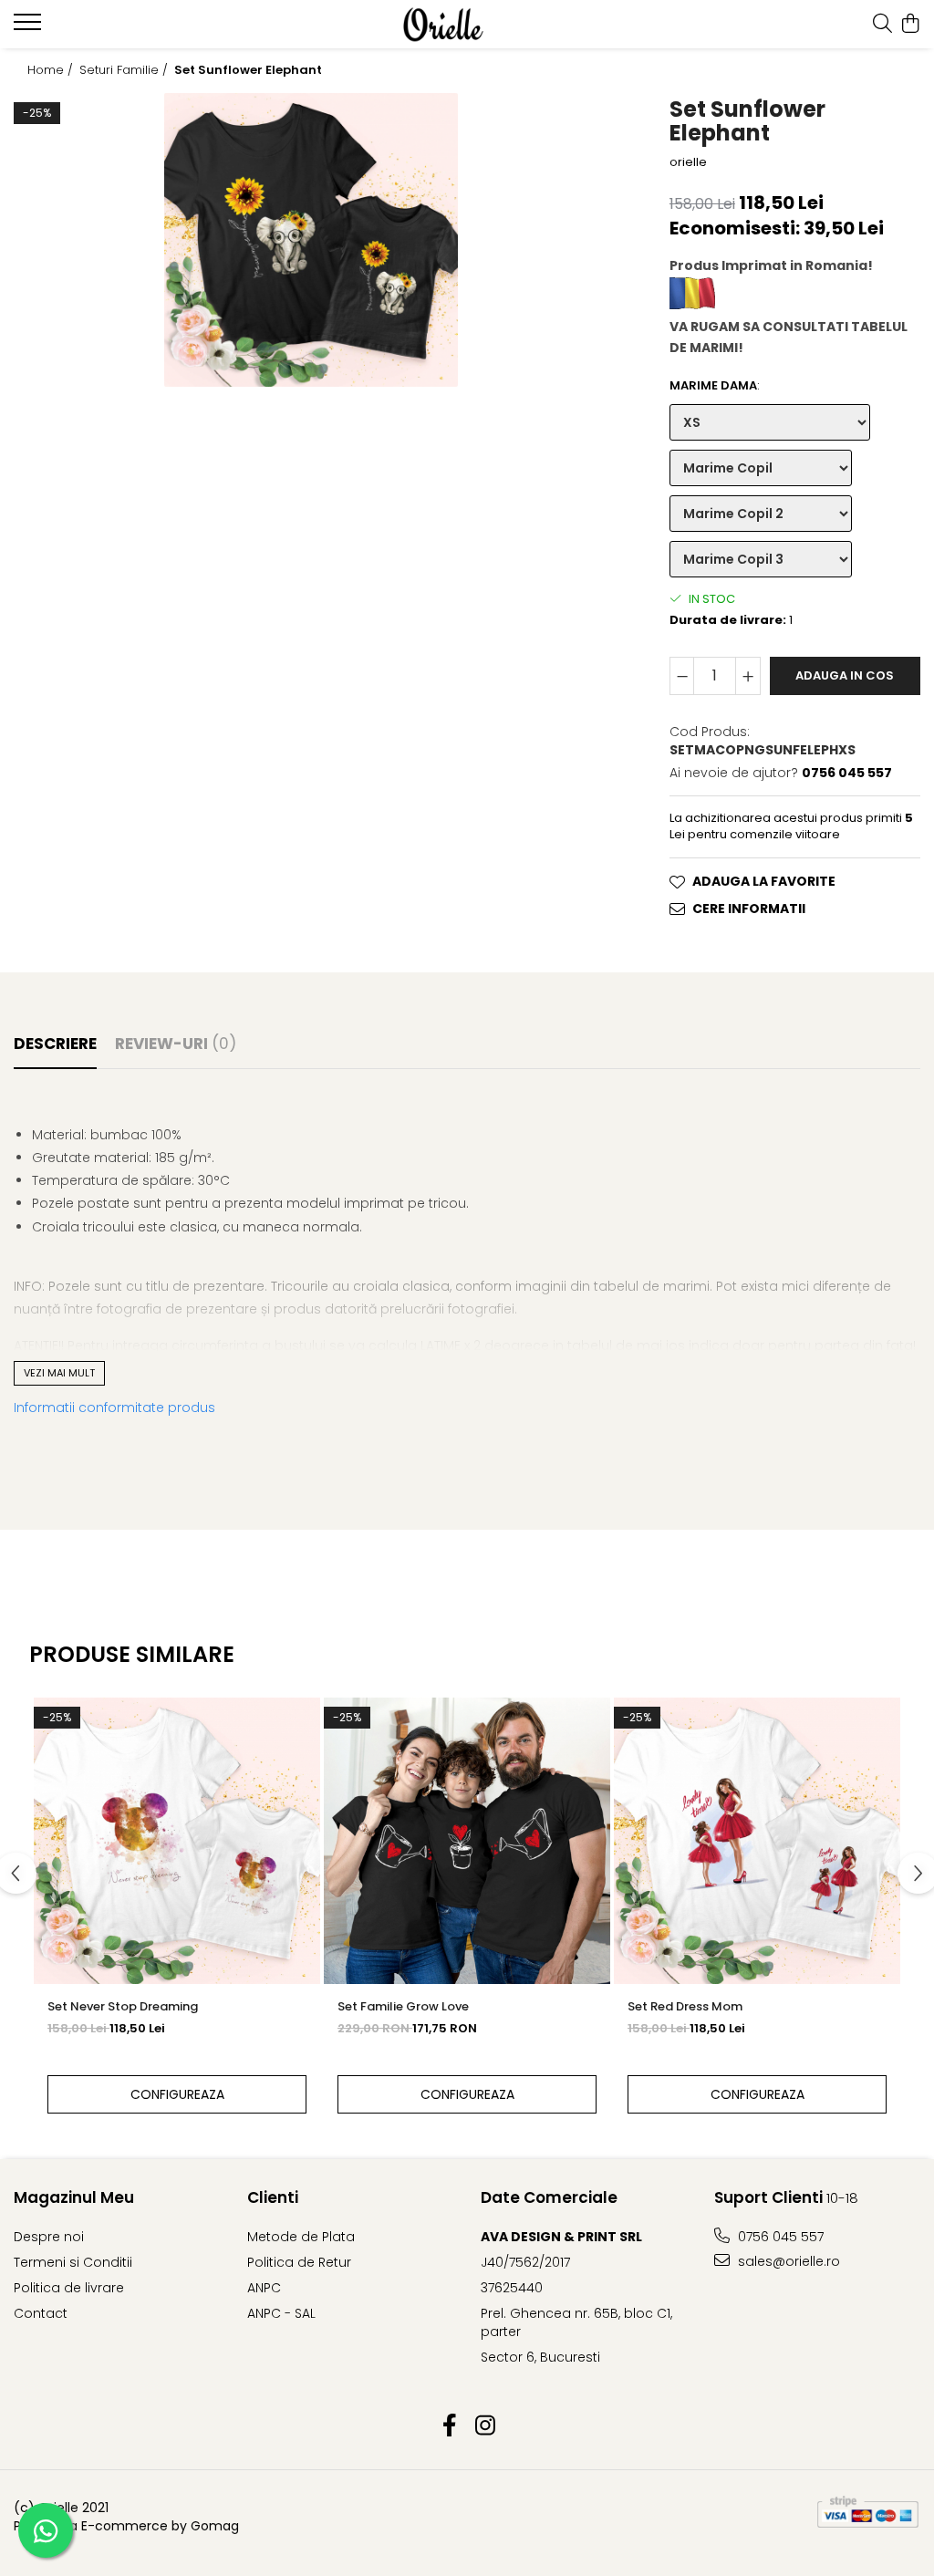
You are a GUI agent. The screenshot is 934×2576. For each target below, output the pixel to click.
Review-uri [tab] (176, 1044)
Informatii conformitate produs (114, 1407)
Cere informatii (749, 909)
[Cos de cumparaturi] (911, 25)
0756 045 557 (779, 2237)
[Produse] (30, 27)
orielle (688, 162)
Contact (41, 2313)
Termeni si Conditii (73, 2262)
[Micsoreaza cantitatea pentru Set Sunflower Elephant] (682, 676)
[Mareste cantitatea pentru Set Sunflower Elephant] (748, 676)
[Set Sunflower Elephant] (311, 240)
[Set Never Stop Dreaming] (177, 1841)
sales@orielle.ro (787, 2261)
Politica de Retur (299, 2262)
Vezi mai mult (59, 1373)
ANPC (264, 2288)
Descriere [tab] (55, 1044)
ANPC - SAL (281, 2313)
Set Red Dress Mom (685, 2006)
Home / (52, 70)
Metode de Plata (301, 2237)
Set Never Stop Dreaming (123, 2006)
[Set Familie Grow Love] (467, 1841)
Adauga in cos (845, 675)
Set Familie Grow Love (403, 2006)
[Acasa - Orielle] (467, 25)
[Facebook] (449, 2426)
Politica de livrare (69, 2288)
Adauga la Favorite (764, 881)
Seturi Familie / (125, 70)
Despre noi (49, 2237)
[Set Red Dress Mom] (757, 1841)
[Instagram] (485, 2426)
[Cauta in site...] (882, 25)
